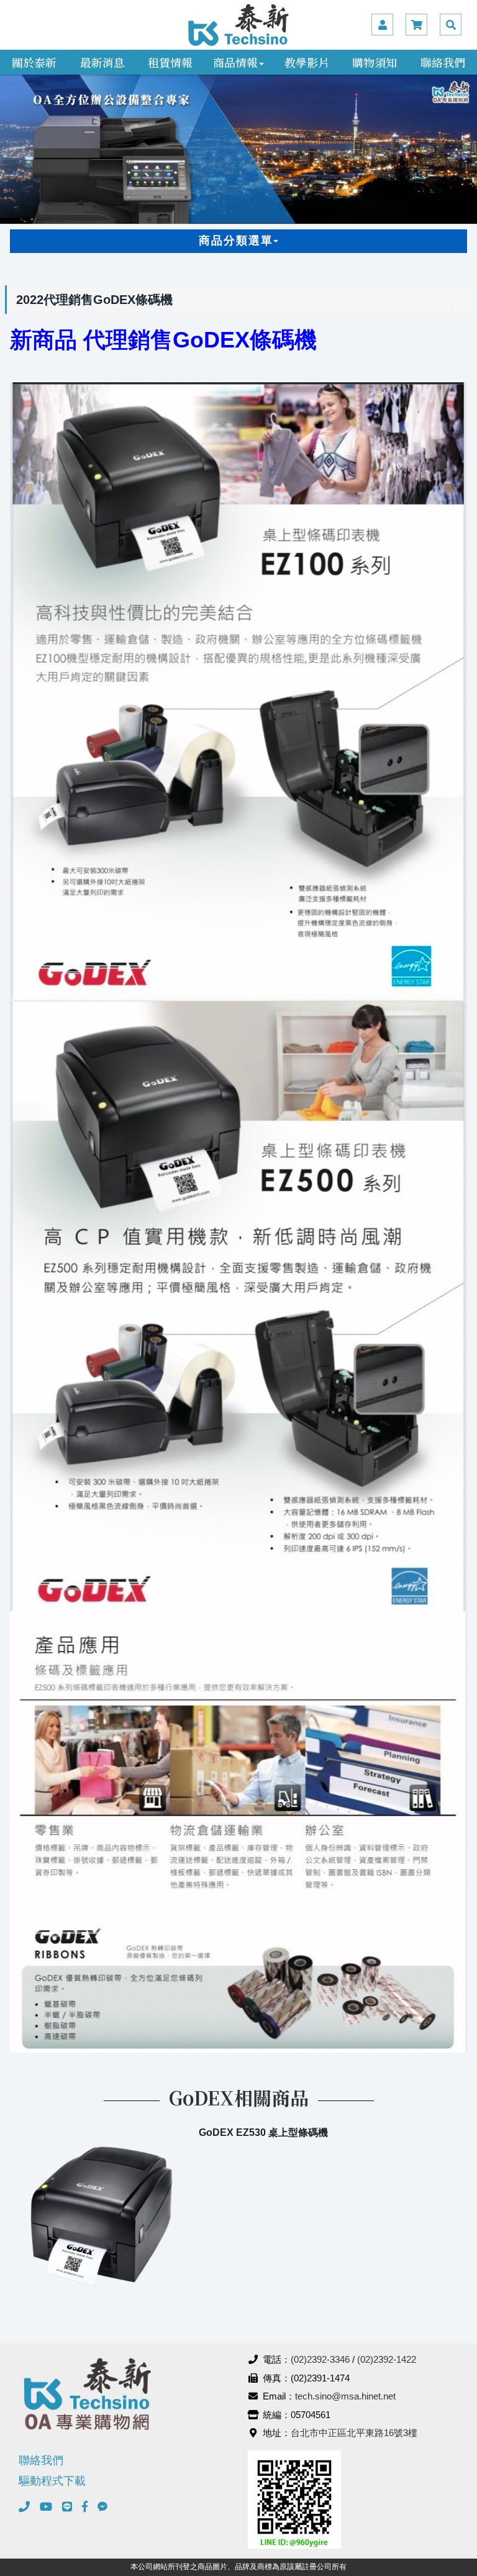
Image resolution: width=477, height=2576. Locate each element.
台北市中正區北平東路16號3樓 (354, 2433)
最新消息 (102, 62)
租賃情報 (170, 62)
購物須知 (375, 62)
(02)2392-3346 (320, 2359)
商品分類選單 (236, 241)
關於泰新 (34, 62)
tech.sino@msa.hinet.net (345, 2396)
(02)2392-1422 (387, 2359)
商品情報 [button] (235, 62)
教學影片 (307, 62)
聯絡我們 (443, 62)
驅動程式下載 (52, 2481)
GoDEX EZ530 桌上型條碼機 (263, 2132)
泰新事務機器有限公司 (238, 25)
